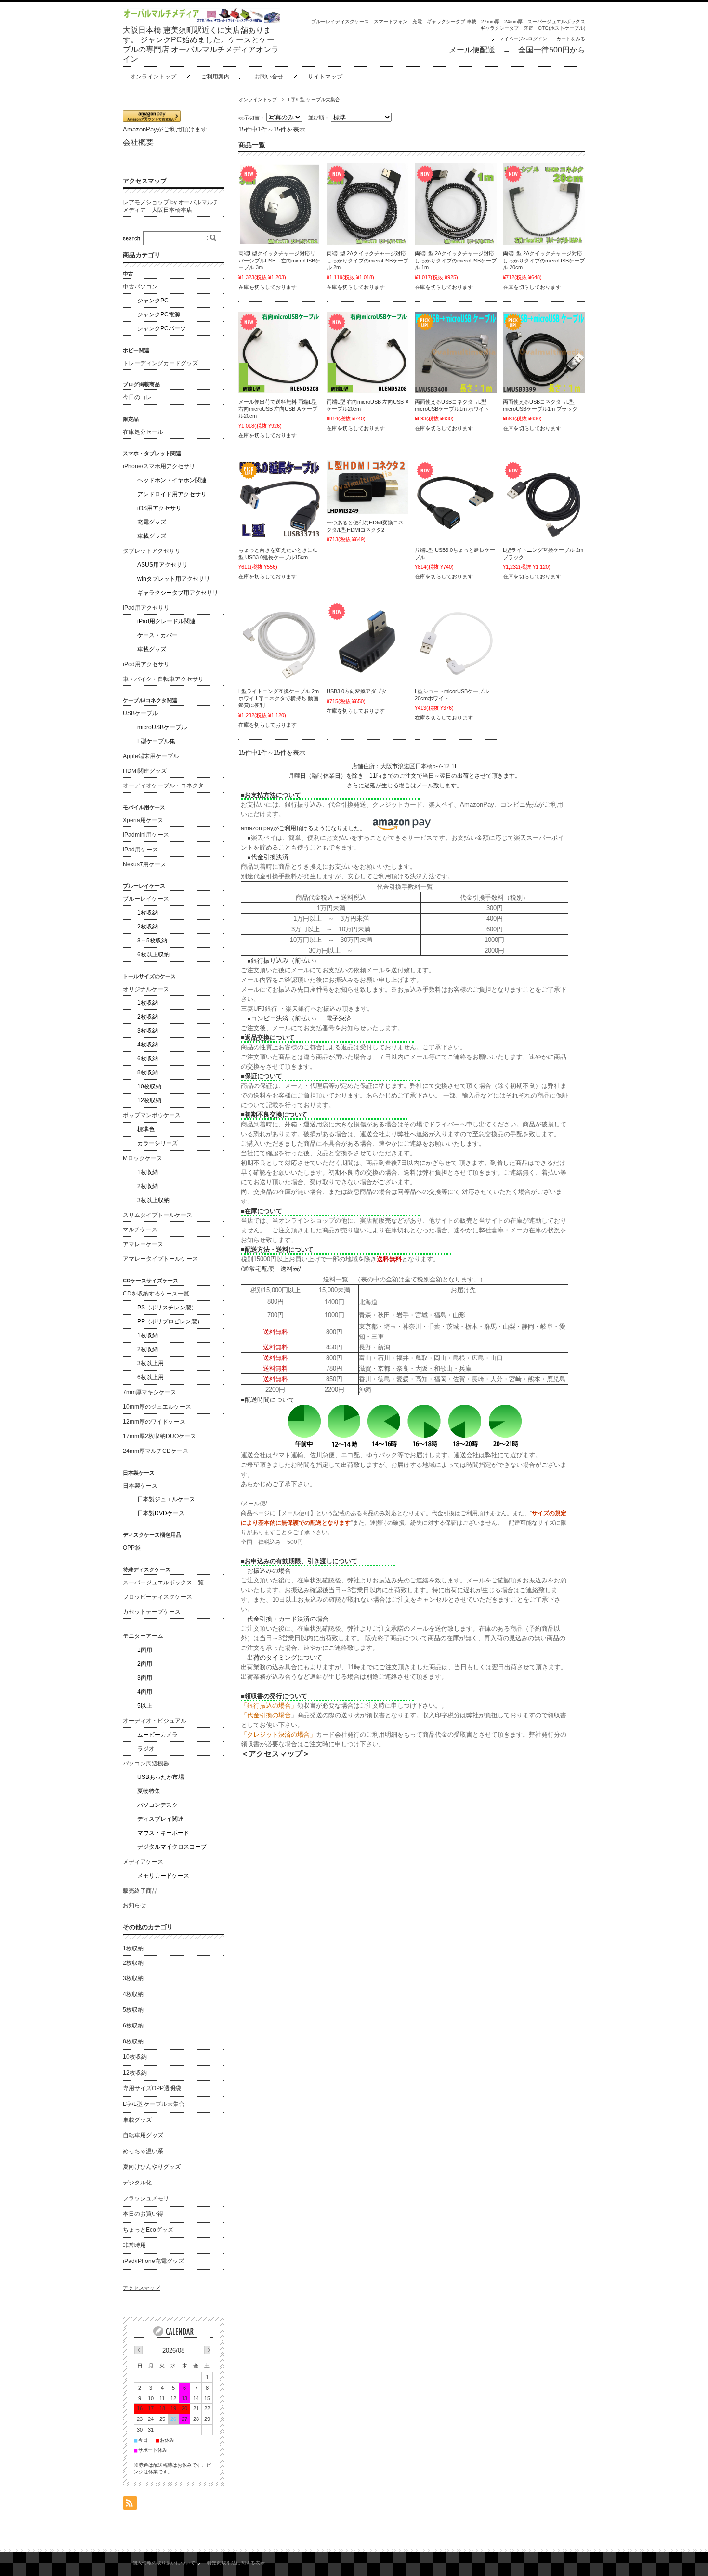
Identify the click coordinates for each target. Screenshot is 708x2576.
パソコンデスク (157, 1805)
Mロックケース (143, 1158)
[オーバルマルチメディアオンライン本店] (202, 20)
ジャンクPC (153, 301)
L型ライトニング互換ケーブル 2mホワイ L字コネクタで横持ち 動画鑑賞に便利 (279, 698)
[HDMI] (367, 487)
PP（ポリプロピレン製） (170, 1321)
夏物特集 (149, 1791)
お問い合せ (269, 77)
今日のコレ (137, 397)
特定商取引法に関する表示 (236, 2563)
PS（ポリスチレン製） (167, 1308)
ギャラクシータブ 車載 (452, 21)
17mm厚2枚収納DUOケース (159, 1436)
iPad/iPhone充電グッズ (153, 2261)
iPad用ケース (140, 850)
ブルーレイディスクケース (340, 21)
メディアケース (143, 1862)
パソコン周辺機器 (146, 1764)
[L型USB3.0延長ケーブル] (279, 501)
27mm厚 (490, 21)
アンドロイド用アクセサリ (172, 494)
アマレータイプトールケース (160, 1259)
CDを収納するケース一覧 (156, 1294)
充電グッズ (152, 522)
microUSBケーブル (162, 727)
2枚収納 (148, 927)
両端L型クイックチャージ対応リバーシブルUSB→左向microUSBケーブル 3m (279, 260)
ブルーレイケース (146, 899)
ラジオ (146, 1749)
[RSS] (130, 2505)
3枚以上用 (151, 1363)
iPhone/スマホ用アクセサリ (159, 466)
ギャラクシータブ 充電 (507, 28)
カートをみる (571, 39)
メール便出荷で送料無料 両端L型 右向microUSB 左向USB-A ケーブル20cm (278, 409)
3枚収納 (148, 1031)
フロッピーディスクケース (157, 1597)
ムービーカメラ (157, 1735)
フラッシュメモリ (146, 2198)
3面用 (145, 1678)
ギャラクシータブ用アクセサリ (178, 593)
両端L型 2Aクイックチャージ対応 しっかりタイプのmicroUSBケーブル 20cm (544, 260)
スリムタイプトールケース (157, 1215)
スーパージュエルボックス (556, 21)
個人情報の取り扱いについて (164, 2563)
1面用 (145, 1650)
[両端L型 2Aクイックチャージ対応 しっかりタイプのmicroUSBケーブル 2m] (367, 204)
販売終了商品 (140, 1891)
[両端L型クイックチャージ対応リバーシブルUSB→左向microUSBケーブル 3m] (279, 204)
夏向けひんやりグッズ (152, 2167)
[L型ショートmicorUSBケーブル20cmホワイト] (456, 642)
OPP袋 (132, 1548)
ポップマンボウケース (152, 1115)
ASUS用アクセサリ (163, 565)
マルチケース (140, 1229)
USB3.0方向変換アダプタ (357, 691)
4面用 (145, 1692)
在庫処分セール (143, 432)
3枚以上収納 (153, 1200)
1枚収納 (148, 913)
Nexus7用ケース (144, 864)
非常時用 (134, 2245)
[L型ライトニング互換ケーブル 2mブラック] (544, 501)
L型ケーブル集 (156, 741)
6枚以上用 (151, 1377)
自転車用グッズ (143, 2135)
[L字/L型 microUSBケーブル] (456, 353)
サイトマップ (325, 77)
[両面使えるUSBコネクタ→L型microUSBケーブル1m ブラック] (544, 353)
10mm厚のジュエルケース (157, 1407)
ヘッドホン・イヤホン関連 (172, 480)
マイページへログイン (523, 39)
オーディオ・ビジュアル (155, 1721)
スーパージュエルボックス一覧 (163, 1582)
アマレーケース (143, 1244)
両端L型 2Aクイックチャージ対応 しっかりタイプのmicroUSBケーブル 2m (367, 260)
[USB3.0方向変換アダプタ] (367, 642)
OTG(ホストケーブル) (562, 28)
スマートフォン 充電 (398, 21)
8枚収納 (148, 1072)
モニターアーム (143, 1636)
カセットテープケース (152, 1612)
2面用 (145, 1664)
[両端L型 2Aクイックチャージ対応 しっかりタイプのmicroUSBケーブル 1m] (456, 204)
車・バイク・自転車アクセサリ (163, 679)
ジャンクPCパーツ (162, 328)
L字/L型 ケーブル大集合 (154, 2104)
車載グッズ (152, 536)
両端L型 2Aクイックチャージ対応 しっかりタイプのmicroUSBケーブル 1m (456, 260)
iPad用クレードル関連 (166, 621)
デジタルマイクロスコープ (172, 1847)
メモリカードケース (163, 1876)
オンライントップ (153, 77)
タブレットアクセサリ (152, 551)
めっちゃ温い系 (143, 2151)
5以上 (145, 1706)
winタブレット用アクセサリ (174, 579)
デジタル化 (137, 2183)
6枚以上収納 (153, 955)
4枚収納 (148, 1045)
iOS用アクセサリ (159, 508)
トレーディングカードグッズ (160, 363)
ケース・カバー (157, 635)
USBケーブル (140, 713)
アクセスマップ (145, 181)
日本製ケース (140, 1486)
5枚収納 (133, 2010)
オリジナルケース (146, 989)
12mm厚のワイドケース (154, 1422)
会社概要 (138, 142)
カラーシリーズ (157, 1143)
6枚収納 (148, 1059)
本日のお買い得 (143, 2214)
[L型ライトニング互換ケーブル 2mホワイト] (279, 642)
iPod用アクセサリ (146, 664)
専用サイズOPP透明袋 (152, 2088)
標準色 (146, 1129)
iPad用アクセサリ (146, 608)
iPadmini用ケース (146, 835)
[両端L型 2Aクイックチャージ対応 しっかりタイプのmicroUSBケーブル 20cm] (544, 204)
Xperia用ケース (143, 820)
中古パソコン (140, 287)
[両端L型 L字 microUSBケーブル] (279, 353)
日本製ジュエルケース (166, 1499)
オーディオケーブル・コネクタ (163, 785)
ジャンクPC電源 (159, 314)
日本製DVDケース (161, 1513)
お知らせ (134, 1905)
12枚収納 (149, 1100)
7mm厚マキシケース (150, 1392)
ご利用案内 (215, 77)
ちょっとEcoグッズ (148, 2230)
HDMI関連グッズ (145, 771)
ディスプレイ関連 (160, 1819)
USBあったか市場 (161, 1777)
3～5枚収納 (152, 941)
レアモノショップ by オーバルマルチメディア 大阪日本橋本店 (171, 206)
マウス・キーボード (163, 1833)
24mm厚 (513, 21)
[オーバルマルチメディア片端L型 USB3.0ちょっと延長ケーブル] (456, 501)
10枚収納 (149, 1086)
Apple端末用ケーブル (151, 756)
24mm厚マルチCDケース (156, 1451)
